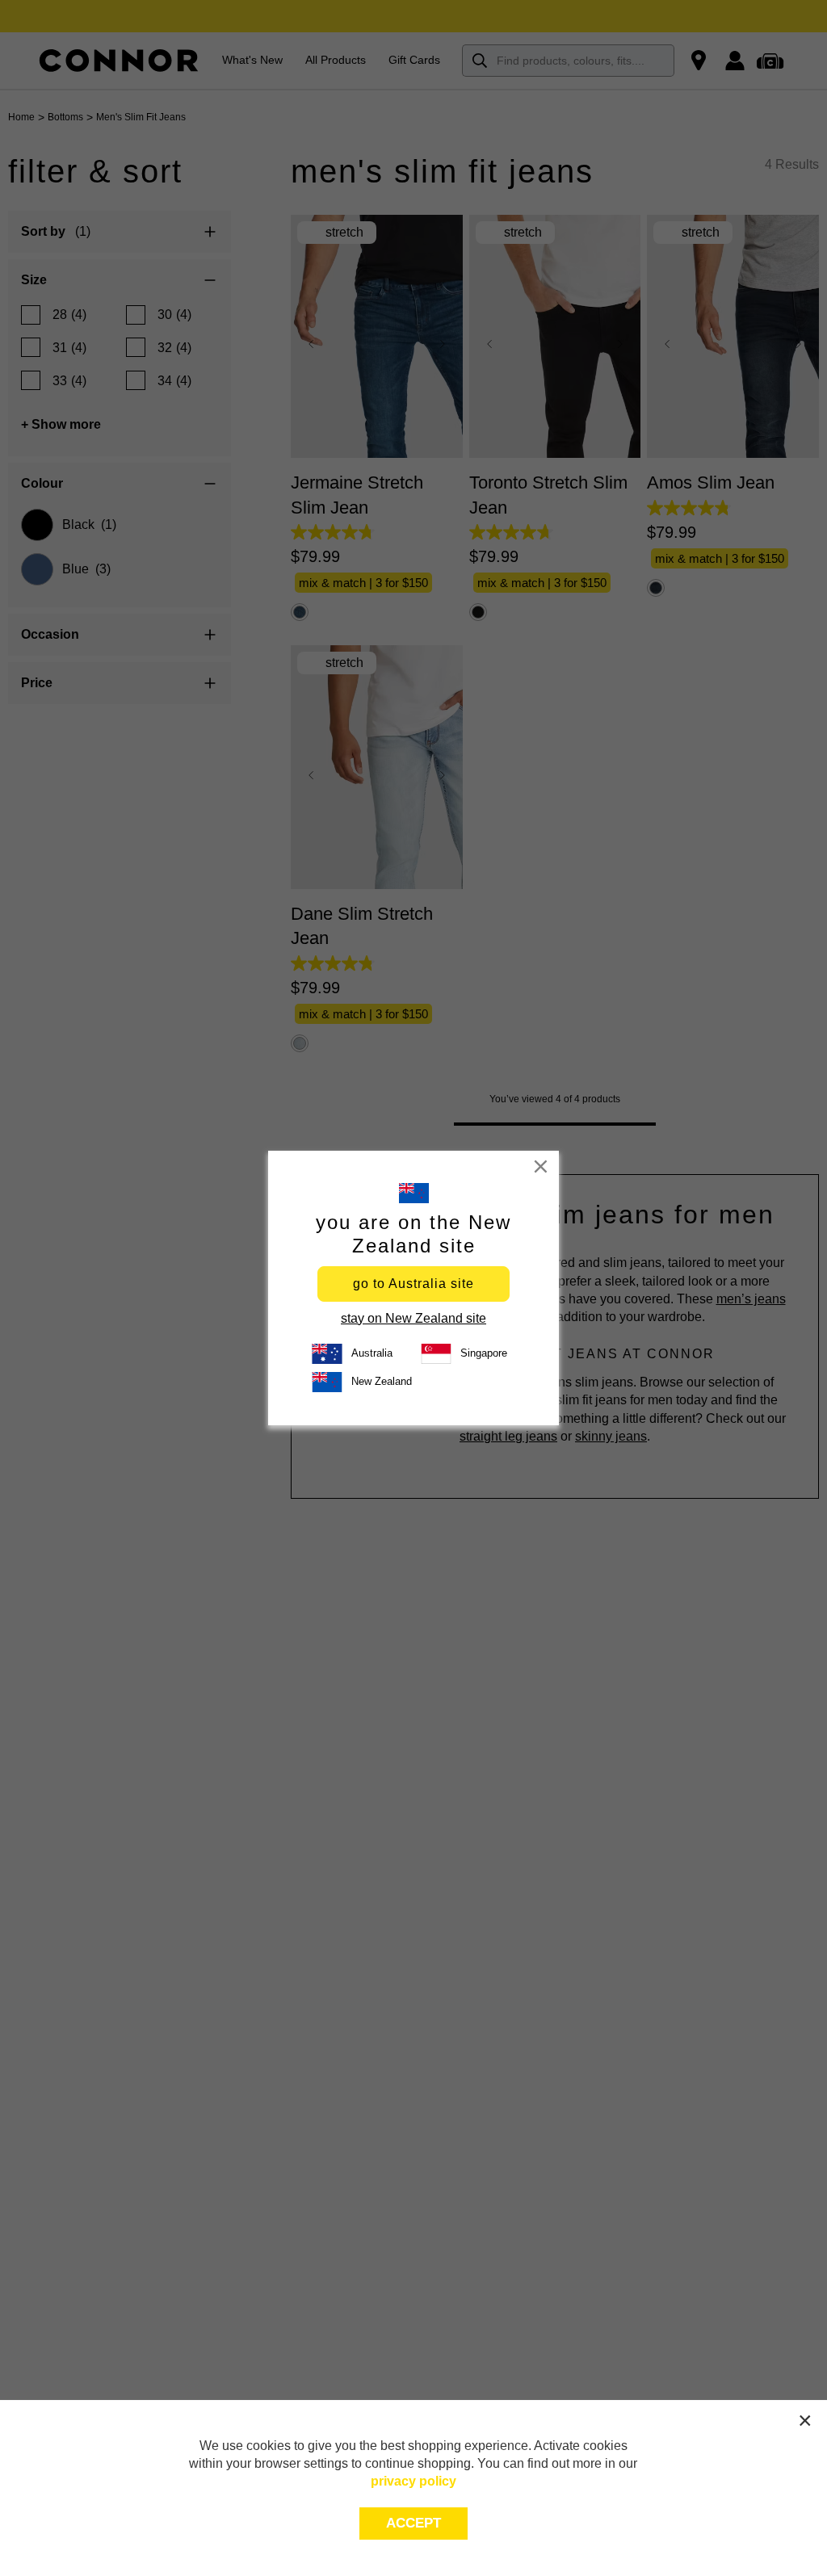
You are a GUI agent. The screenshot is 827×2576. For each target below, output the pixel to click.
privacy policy (413, 2481)
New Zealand (382, 1381)
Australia (372, 1353)
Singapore (484, 1353)
